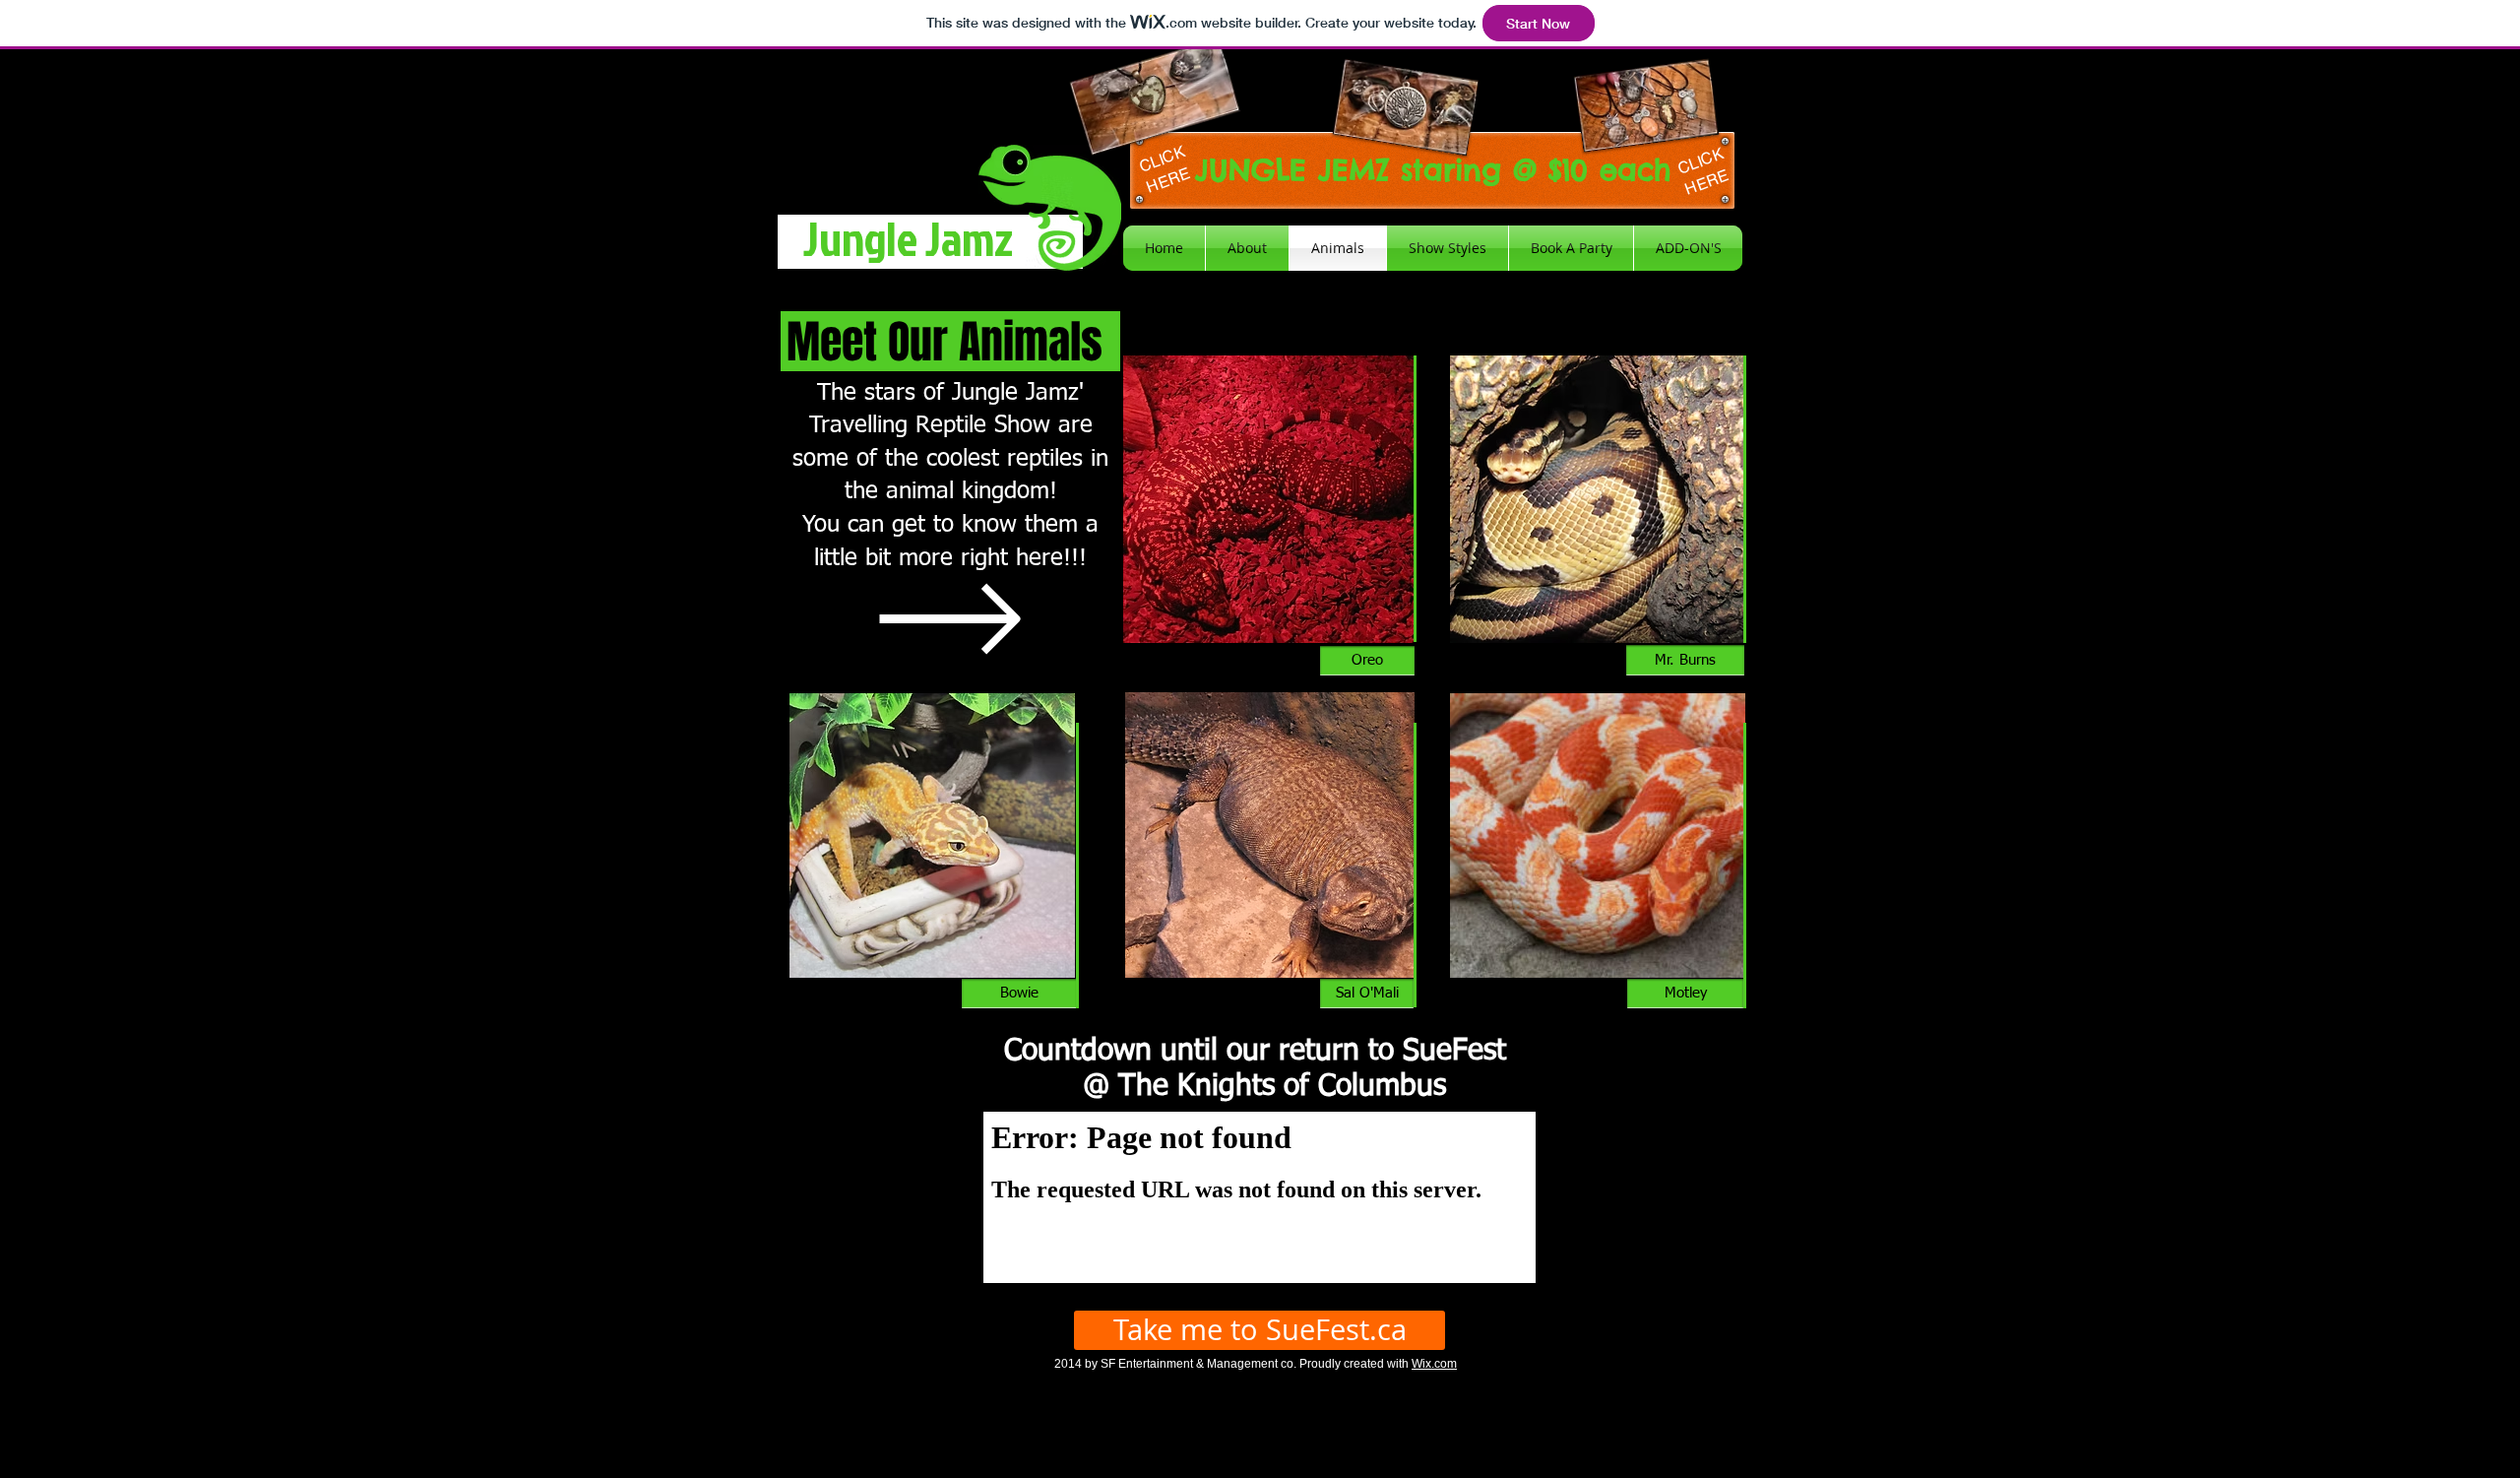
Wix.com (1434, 1364)
